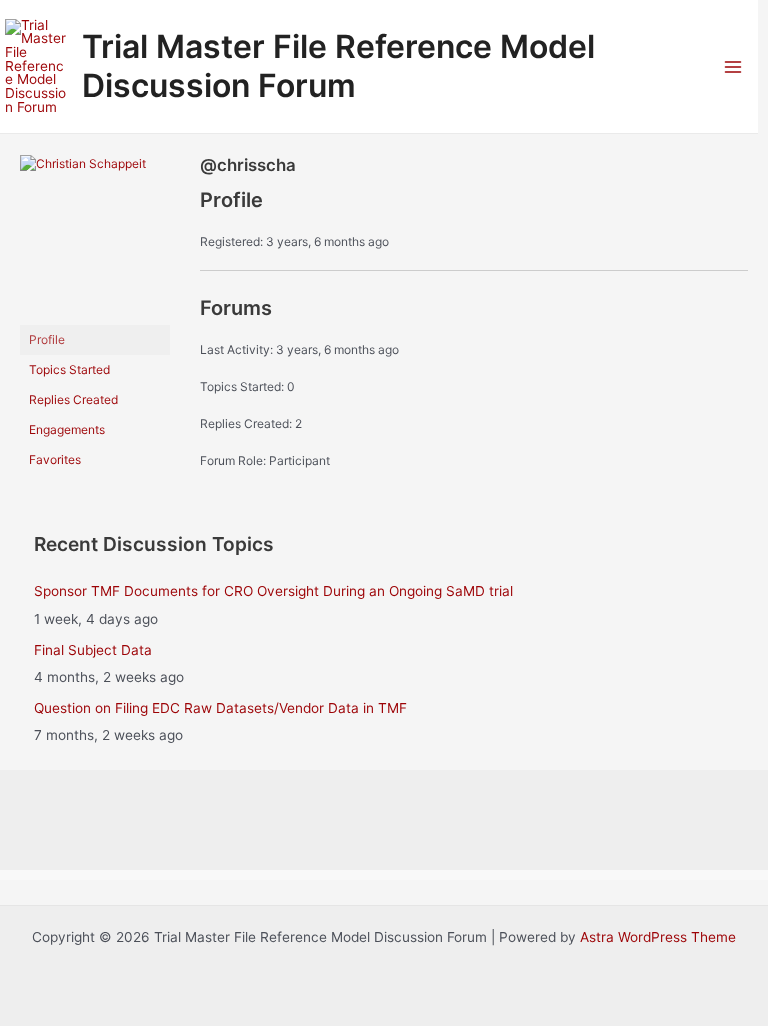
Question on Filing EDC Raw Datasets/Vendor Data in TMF (220, 708)
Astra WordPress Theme (658, 937)
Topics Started (69, 369)
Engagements (67, 429)
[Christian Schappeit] (95, 238)
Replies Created (73, 399)
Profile (47, 339)
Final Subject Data (93, 650)
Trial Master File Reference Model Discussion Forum (338, 65)
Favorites (55, 459)
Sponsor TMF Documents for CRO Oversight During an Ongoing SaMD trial (273, 591)
